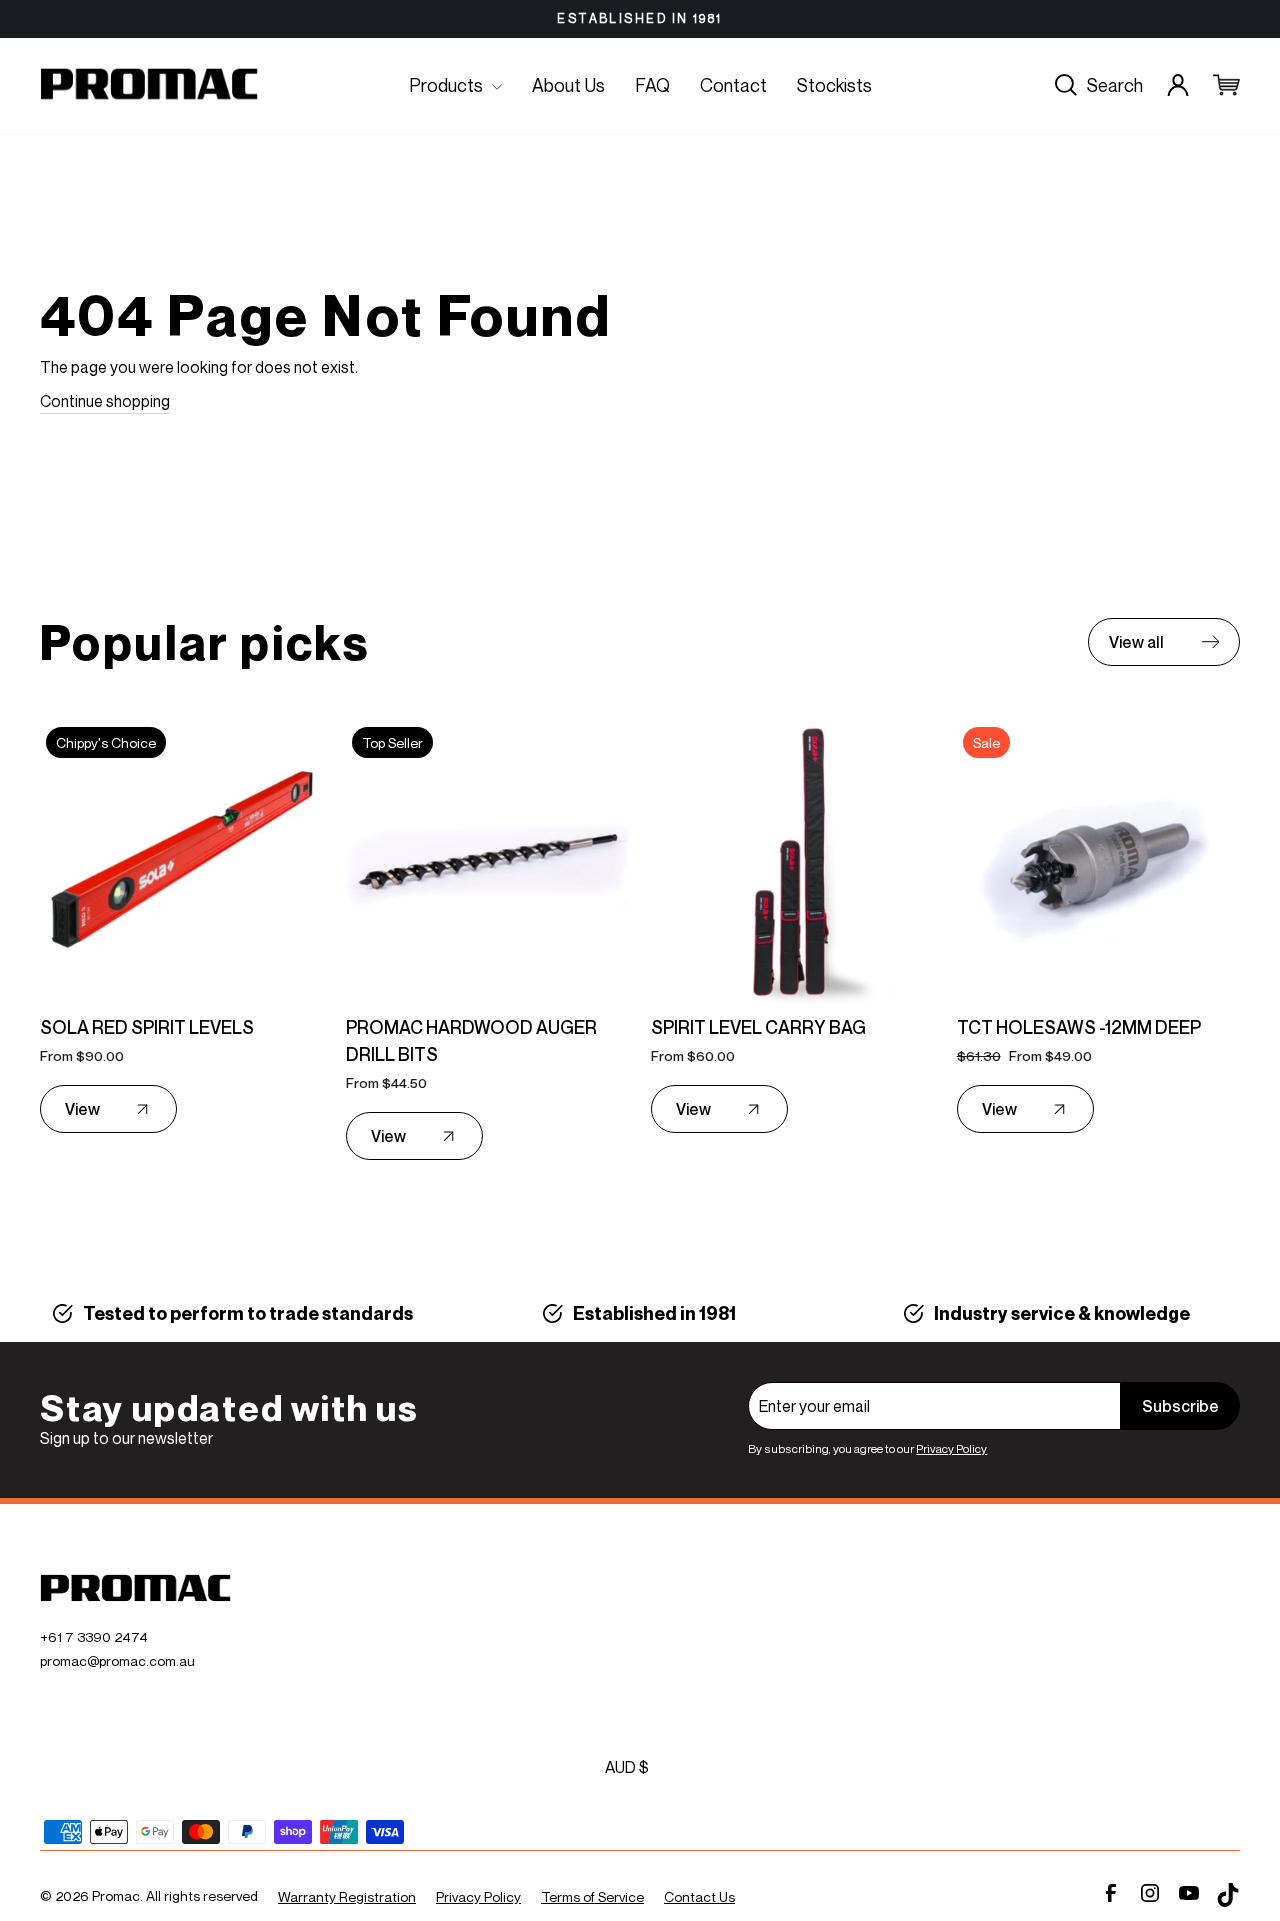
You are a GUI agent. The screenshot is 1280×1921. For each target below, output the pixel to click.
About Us (568, 85)
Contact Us (699, 1896)
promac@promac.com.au (117, 1660)
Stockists (834, 85)
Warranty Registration (347, 1896)
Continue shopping (105, 401)
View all (1136, 642)
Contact (733, 85)
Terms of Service (592, 1896)
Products (448, 85)
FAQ (652, 85)
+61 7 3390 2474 (94, 1636)
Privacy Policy (951, 1448)
